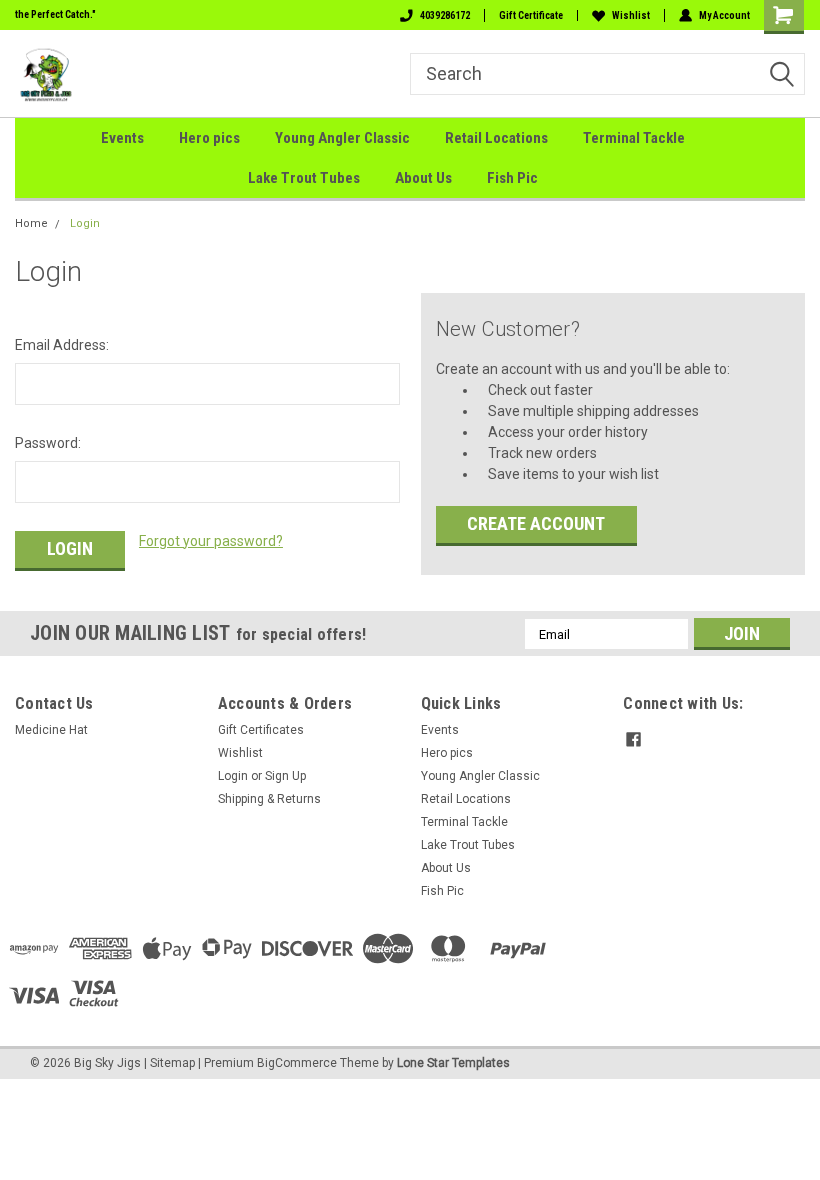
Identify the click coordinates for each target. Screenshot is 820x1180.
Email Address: (62, 345)
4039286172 (445, 15)
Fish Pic (512, 178)
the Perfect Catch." (55, 14)
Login (85, 223)
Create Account (536, 523)
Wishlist (631, 15)
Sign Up (285, 776)
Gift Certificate (531, 15)
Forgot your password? (211, 541)
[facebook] (633, 739)
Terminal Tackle (634, 138)
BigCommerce (297, 1063)
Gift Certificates (261, 730)
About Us (423, 178)
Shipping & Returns (269, 799)
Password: (48, 443)
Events (122, 138)
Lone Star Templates (453, 1063)
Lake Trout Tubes (304, 178)
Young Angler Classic (342, 138)
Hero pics (209, 138)
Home (31, 223)
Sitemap (172, 1063)
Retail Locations (496, 138)
